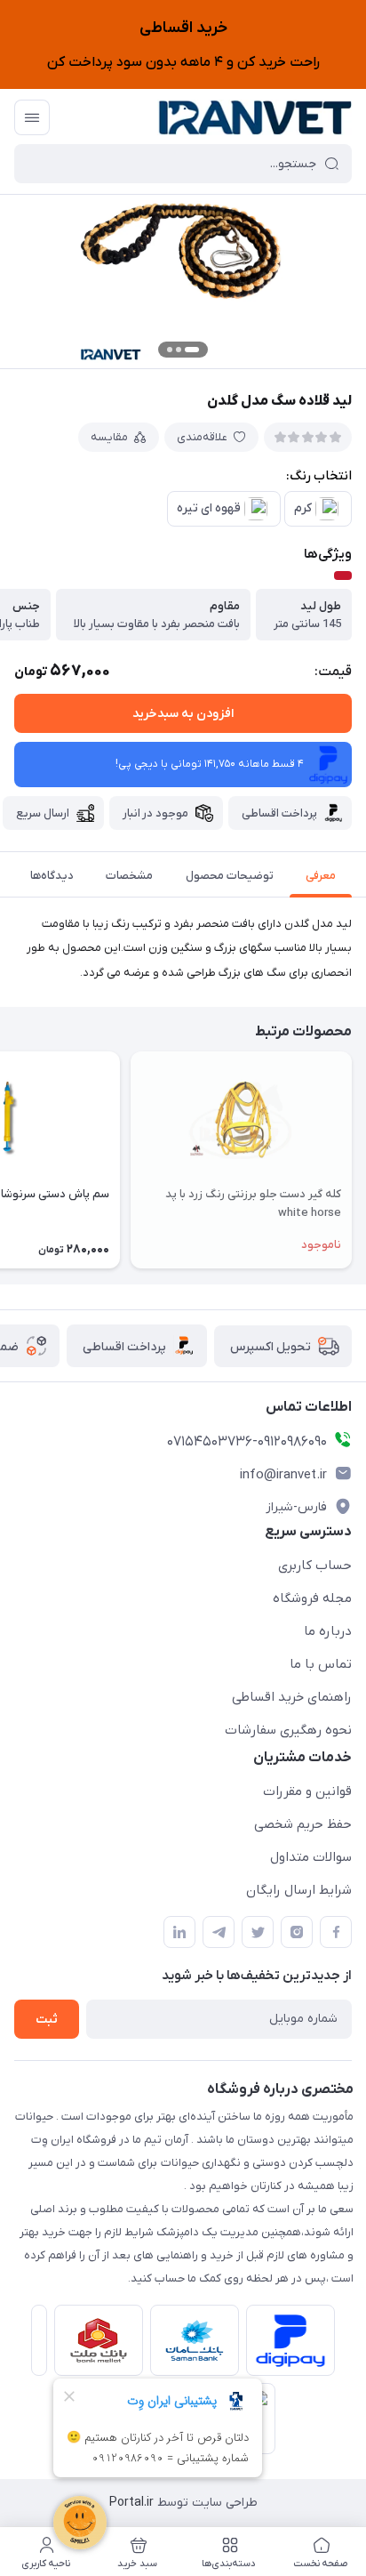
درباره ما (328, 1631)
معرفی (321, 876)
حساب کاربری (315, 1566)
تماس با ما (321, 1664)
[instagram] (297, 1932)
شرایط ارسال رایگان (299, 1890)
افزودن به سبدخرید (183, 714)
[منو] (32, 117)
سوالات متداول (311, 1857)
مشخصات (129, 876)
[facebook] (336, 1932)
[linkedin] (179, 1932)
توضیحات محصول (230, 876)
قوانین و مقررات (307, 1791)
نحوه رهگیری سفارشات (288, 1730)
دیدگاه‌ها (52, 876)
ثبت (47, 2020)
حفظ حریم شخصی (303, 1824)
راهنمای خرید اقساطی (292, 1697)
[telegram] (219, 1932)
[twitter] (258, 1932)
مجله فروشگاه (312, 1598)
